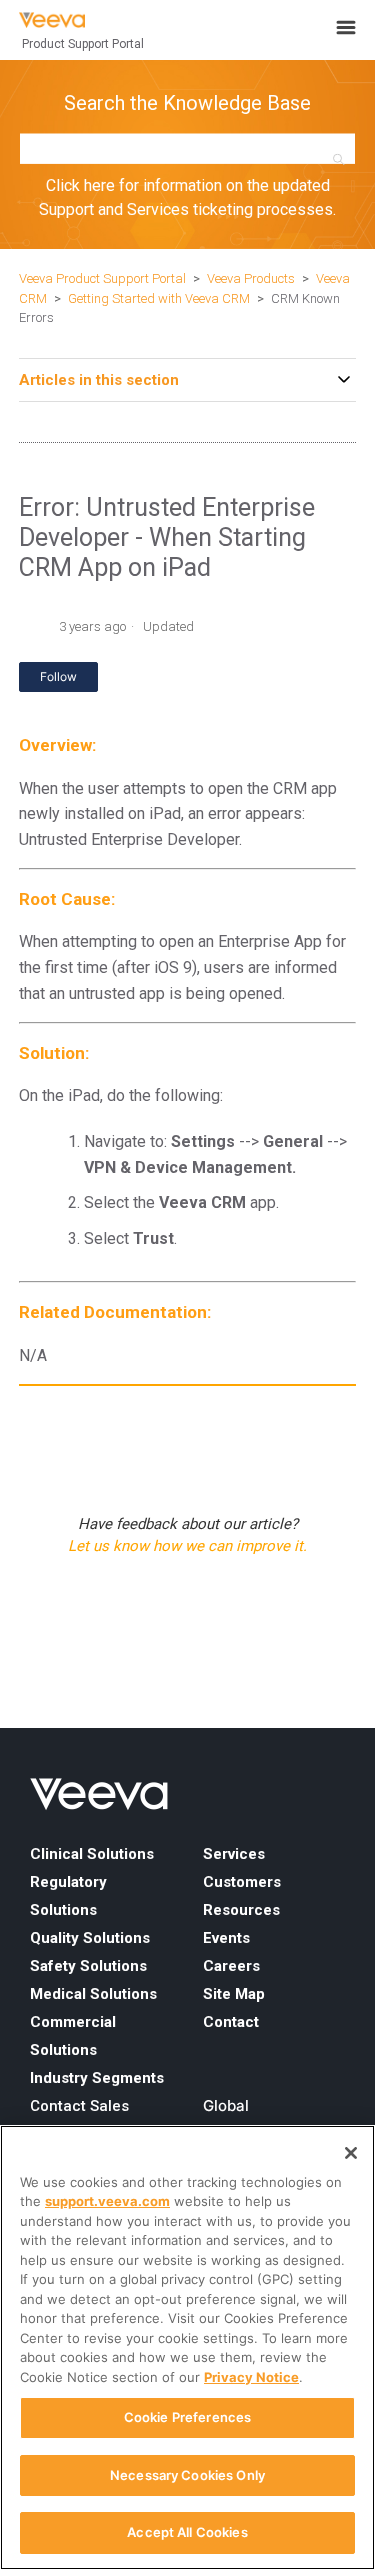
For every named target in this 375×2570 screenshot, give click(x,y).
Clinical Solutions (92, 1854)
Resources (241, 1910)
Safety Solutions (88, 1966)
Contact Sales (79, 2106)
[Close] (351, 2153)
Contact (231, 2022)
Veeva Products (251, 278)
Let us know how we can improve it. (187, 1546)
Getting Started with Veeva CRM (160, 298)
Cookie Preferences (187, 2417)
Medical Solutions (93, 1994)
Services (234, 1854)
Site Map (234, 1994)
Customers (242, 1882)
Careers (231, 1966)
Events (226, 1938)
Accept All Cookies (187, 2532)
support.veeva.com (107, 2201)
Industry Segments (97, 2078)
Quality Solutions (90, 1938)
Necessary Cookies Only (187, 2475)
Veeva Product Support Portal (102, 278)
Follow (58, 676)
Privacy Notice (251, 2377)
